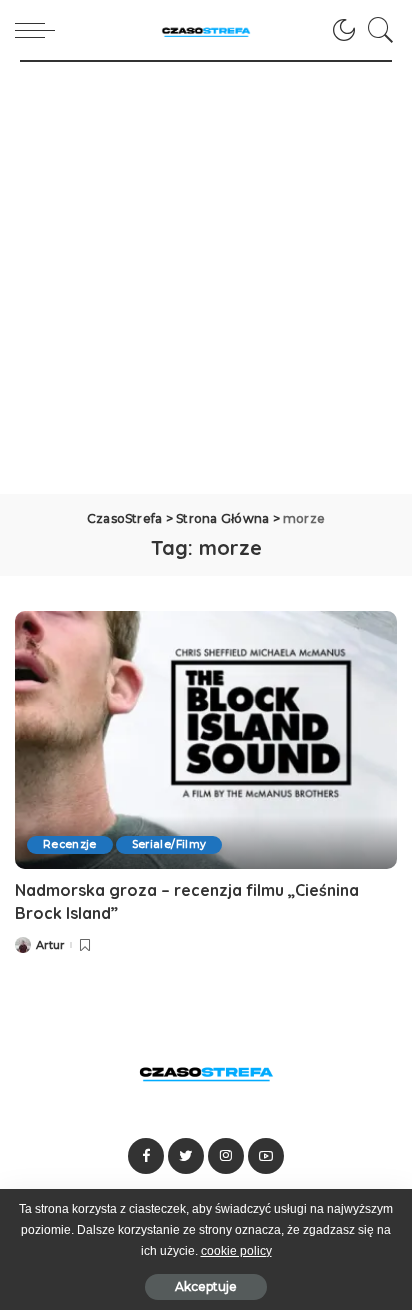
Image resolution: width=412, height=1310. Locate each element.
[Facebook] (146, 1156)
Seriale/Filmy (169, 844)
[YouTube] (266, 1156)
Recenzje (70, 844)
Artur (50, 945)
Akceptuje (206, 1286)
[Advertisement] (206, 278)
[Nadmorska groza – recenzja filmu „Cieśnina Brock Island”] (206, 740)
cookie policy (236, 1251)
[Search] (376, 30)
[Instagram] (226, 1156)
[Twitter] (186, 1156)
